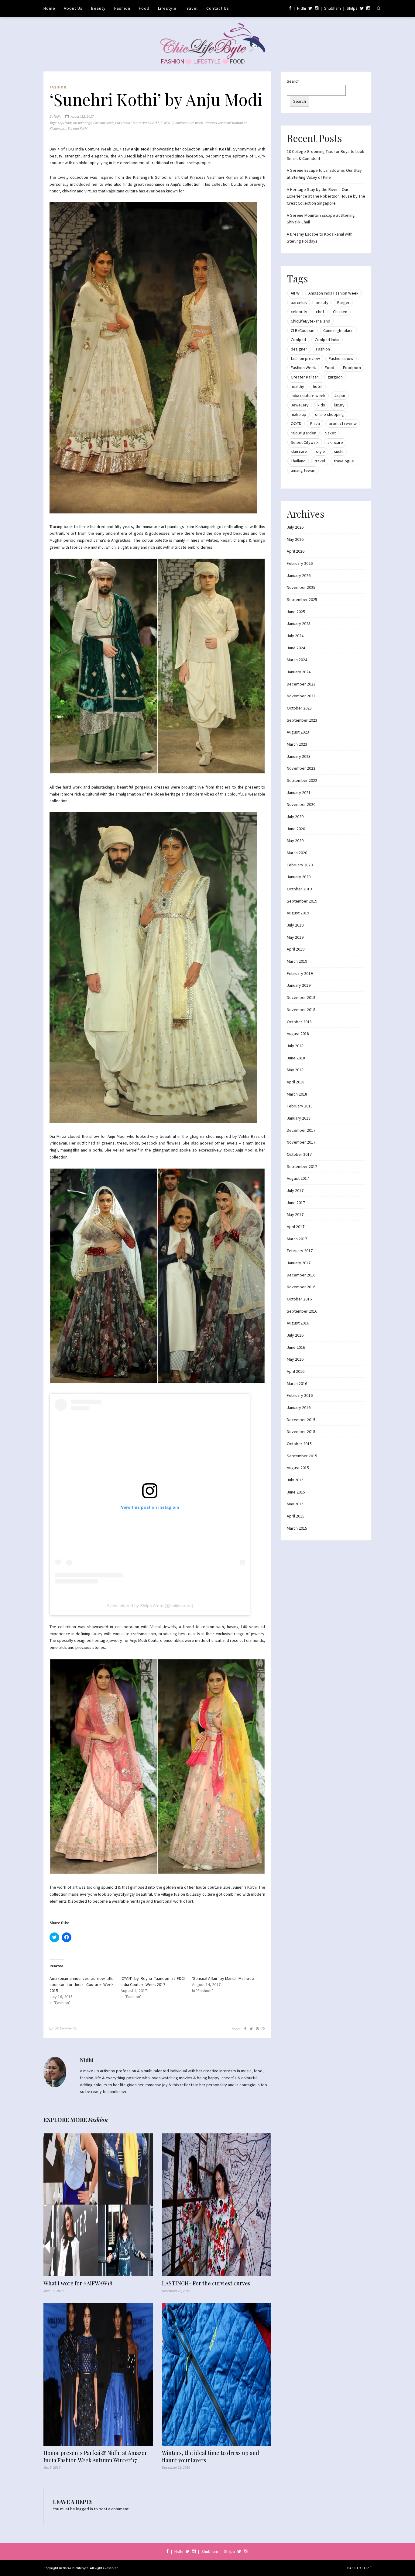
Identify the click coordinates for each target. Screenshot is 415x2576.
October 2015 (299, 1444)
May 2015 (295, 1504)
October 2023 (299, 708)
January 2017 (299, 1263)
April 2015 (296, 1516)
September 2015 (302, 1456)
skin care (299, 451)
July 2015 (295, 1480)
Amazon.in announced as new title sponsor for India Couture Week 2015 (82, 1984)
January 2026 (299, 575)
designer (299, 349)
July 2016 (295, 1335)
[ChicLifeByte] (208, 43)
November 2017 (301, 1142)
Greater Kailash (305, 377)
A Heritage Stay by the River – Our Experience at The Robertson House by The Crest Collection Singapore (326, 196)
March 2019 (297, 961)
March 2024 (297, 660)
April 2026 (296, 551)
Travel (191, 8)
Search (293, 81)
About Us (73, 8)
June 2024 (296, 648)
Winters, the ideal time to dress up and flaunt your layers (211, 2457)
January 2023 (299, 756)
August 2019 (298, 913)
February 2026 (300, 563)
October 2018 (299, 1022)
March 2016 (297, 1383)
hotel (318, 386)
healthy (297, 386)
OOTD (296, 423)
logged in (84, 2509)
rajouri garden (304, 433)
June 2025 (296, 612)
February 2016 (300, 1395)
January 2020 (299, 877)
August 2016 (298, 1323)
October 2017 (299, 1154)
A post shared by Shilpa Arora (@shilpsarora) (150, 1606)
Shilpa (352, 8)
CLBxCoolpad (303, 330)
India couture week (189, 123)
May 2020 (295, 841)
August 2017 (298, 1178)
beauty (322, 302)
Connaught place (338, 330)
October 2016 (299, 1299)
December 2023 (301, 684)
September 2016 (302, 1311)
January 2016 (299, 1407)
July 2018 (295, 1046)
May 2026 (295, 539)
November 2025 (301, 587)
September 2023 (302, 720)
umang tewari (303, 470)
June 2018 (296, 1058)
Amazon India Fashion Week (333, 293)
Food (144, 8)
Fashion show (341, 358)
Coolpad (298, 340)
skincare (335, 442)
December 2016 (301, 1275)
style (321, 451)
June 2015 (296, 1492)
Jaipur (340, 395)
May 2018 (295, 1070)
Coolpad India (327, 340)
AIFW (295, 293)
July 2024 (295, 636)
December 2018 (301, 997)
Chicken (340, 312)
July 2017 (295, 1190)
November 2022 (301, 768)
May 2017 (295, 1214)
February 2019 (300, 973)
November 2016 (301, 1287)
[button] (153, 358)
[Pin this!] (257, 2029)
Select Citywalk (305, 442)
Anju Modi (65, 123)
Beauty (98, 8)
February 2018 (300, 1106)
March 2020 (297, 853)
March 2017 (297, 1239)
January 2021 (299, 792)
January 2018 (299, 1118)
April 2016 (296, 1371)
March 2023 (297, 744)
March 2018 (297, 1094)
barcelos (299, 302)
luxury (339, 405)
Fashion (122, 8)
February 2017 (300, 1251)
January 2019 (299, 985)
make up (298, 414)
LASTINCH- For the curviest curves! (207, 2283)
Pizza (315, 423)
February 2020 (300, 865)
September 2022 (302, 780)
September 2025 (302, 599)
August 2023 (298, 732)
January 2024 (299, 672)
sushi (339, 451)
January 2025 (299, 623)
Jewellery (300, 405)
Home (49, 8)
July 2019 (295, 925)
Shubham (333, 8)
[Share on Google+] (264, 2029)
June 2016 (296, 1347)
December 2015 (301, 1420)
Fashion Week (103, 123)
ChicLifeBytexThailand (310, 321)
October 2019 (299, 889)
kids (321, 405)
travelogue (344, 461)
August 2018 (298, 1034)
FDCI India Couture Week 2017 (137, 123)
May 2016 (295, 1359)
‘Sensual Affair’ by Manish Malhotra (223, 1978)
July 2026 (295, 527)
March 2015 (297, 1528)
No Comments (66, 2028)
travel (320, 461)
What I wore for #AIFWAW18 (78, 2283)
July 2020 (295, 817)
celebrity (299, 312)
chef (320, 312)
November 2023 (301, 696)
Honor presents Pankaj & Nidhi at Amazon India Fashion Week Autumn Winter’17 (96, 2457)
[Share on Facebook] (245, 2029)
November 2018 (301, 1010)
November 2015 (301, 1431)
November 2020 (301, 804)
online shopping (329, 414)
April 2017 (296, 1227)
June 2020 (296, 829)
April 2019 (296, 949)
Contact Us (218, 8)
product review (343, 423)
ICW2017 (167, 123)
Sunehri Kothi (78, 128)
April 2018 (296, 1082)
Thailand (298, 461)
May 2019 (295, 937)
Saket (330, 433)
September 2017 (302, 1166)
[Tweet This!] (251, 2029)
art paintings (82, 123)
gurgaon (335, 377)
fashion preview (305, 358)
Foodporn (352, 368)
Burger (343, 302)
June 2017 (296, 1203)
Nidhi (302, 8)
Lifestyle (167, 8)
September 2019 (302, 901)
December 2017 (301, 1130)
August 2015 (298, 1468)
